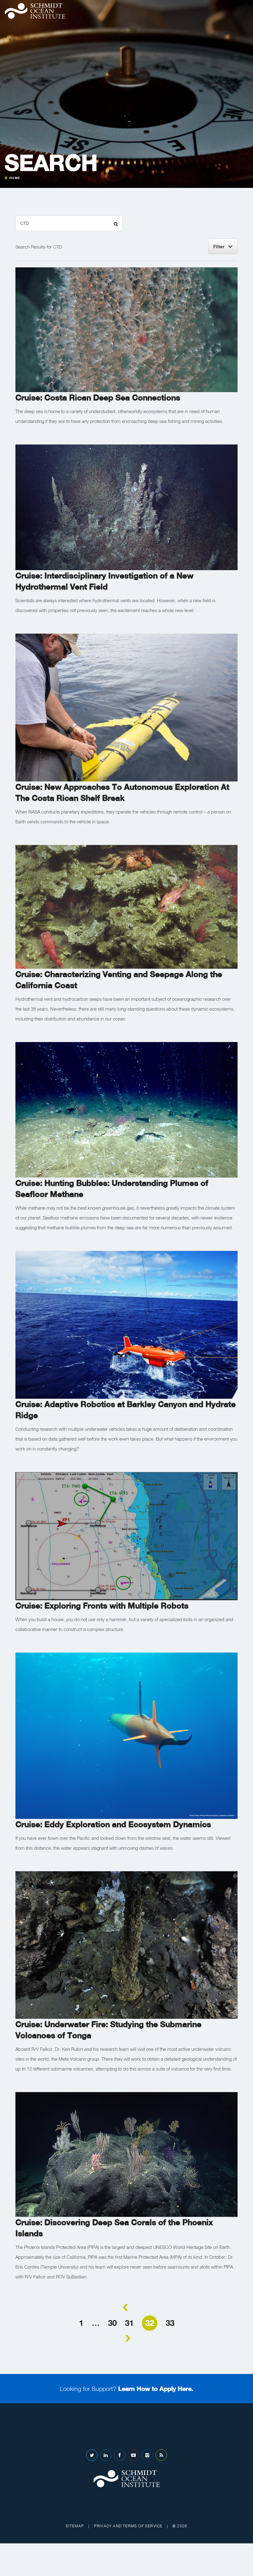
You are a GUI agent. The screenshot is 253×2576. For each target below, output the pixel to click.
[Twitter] (92, 2455)
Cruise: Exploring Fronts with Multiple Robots (102, 1606)
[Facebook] (120, 2455)
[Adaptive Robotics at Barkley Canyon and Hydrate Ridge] (126, 1324)
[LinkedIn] (106, 2455)
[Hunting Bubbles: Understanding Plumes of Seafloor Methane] (126, 1109)
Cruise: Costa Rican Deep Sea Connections (98, 398)
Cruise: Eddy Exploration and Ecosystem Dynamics (113, 1824)
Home (15, 178)
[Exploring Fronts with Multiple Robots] (126, 1535)
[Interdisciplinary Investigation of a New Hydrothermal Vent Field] (126, 507)
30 (112, 2323)
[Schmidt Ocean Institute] (35, 11)
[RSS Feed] (161, 2455)
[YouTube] (133, 2455)
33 (170, 2323)
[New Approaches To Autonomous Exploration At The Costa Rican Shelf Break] (126, 707)
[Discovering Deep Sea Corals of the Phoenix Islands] (126, 2154)
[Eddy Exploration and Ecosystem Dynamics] (126, 1735)
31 (129, 2323)
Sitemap (75, 2526)
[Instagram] (147, 2455)
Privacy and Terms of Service (128, 2526)
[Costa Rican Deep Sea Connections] (126, 329)
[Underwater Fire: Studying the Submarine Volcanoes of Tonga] (126, 1944)
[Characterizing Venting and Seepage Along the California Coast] (126, 906)
